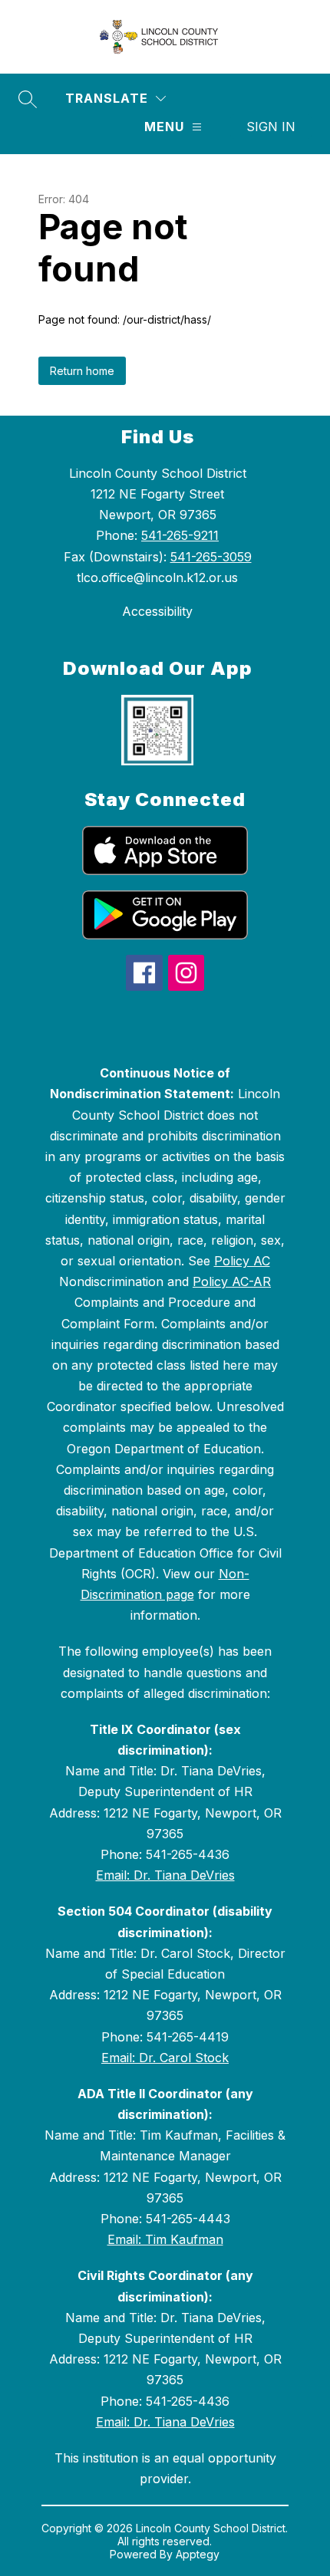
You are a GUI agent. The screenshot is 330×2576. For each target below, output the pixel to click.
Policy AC (242, 1261)
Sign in (271, 127)
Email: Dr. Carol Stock (165, 2058)
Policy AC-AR (232, 1281)
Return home (82, 371)
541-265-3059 (211, 557)
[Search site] (28, 99)
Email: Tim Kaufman (165, 2239)
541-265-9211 (180, 535)
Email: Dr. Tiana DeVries (165, 1875)
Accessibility (157, 611)
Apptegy (198, 2554)
